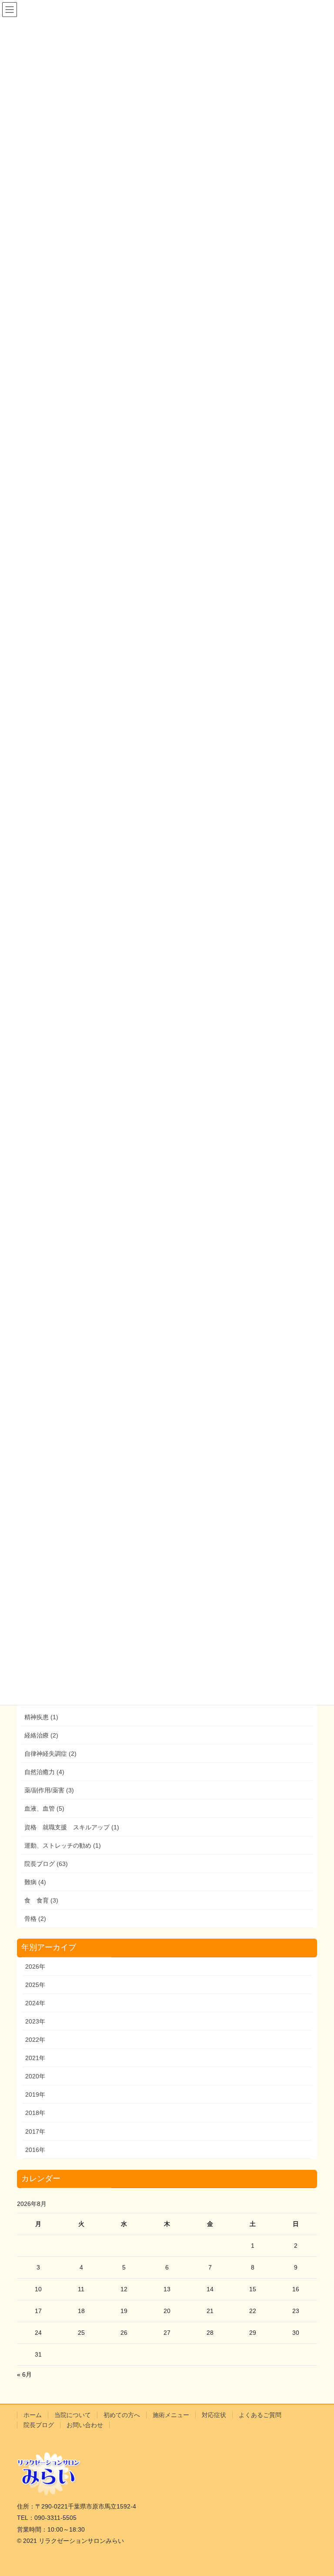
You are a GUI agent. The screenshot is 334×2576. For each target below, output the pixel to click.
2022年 (35, 2040)
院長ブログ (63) (46, 1864)
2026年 (35, 1967)
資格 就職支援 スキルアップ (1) (72, 1827)
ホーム (33, 2415)
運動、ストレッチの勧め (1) (63, 1845)
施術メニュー (171, 2415)
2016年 (35, 2150)
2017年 (35, 2132)
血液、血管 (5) (44, 1808)
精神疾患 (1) (41, 1717)
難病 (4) (35, 1882)
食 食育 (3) (41, 1900)
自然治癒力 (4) (44, 1772)
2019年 (35, 2094)
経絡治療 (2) (41, 1735)
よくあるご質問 (260, 2415)
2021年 (35, 2058)
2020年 (35, 2076)
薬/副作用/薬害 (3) (49, 1790)
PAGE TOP (318, 2491)
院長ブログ (39, 2425)
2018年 (35, 2113)
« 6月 (24, 2374)
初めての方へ (122, 2415)
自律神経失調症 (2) (50, 1754)
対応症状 (214, 2415)
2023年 (35, 2021)
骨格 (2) (35, 1919)
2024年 (35, 2003)
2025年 (35, 1985)
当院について (73, 2415)
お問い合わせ (85, 2425)
